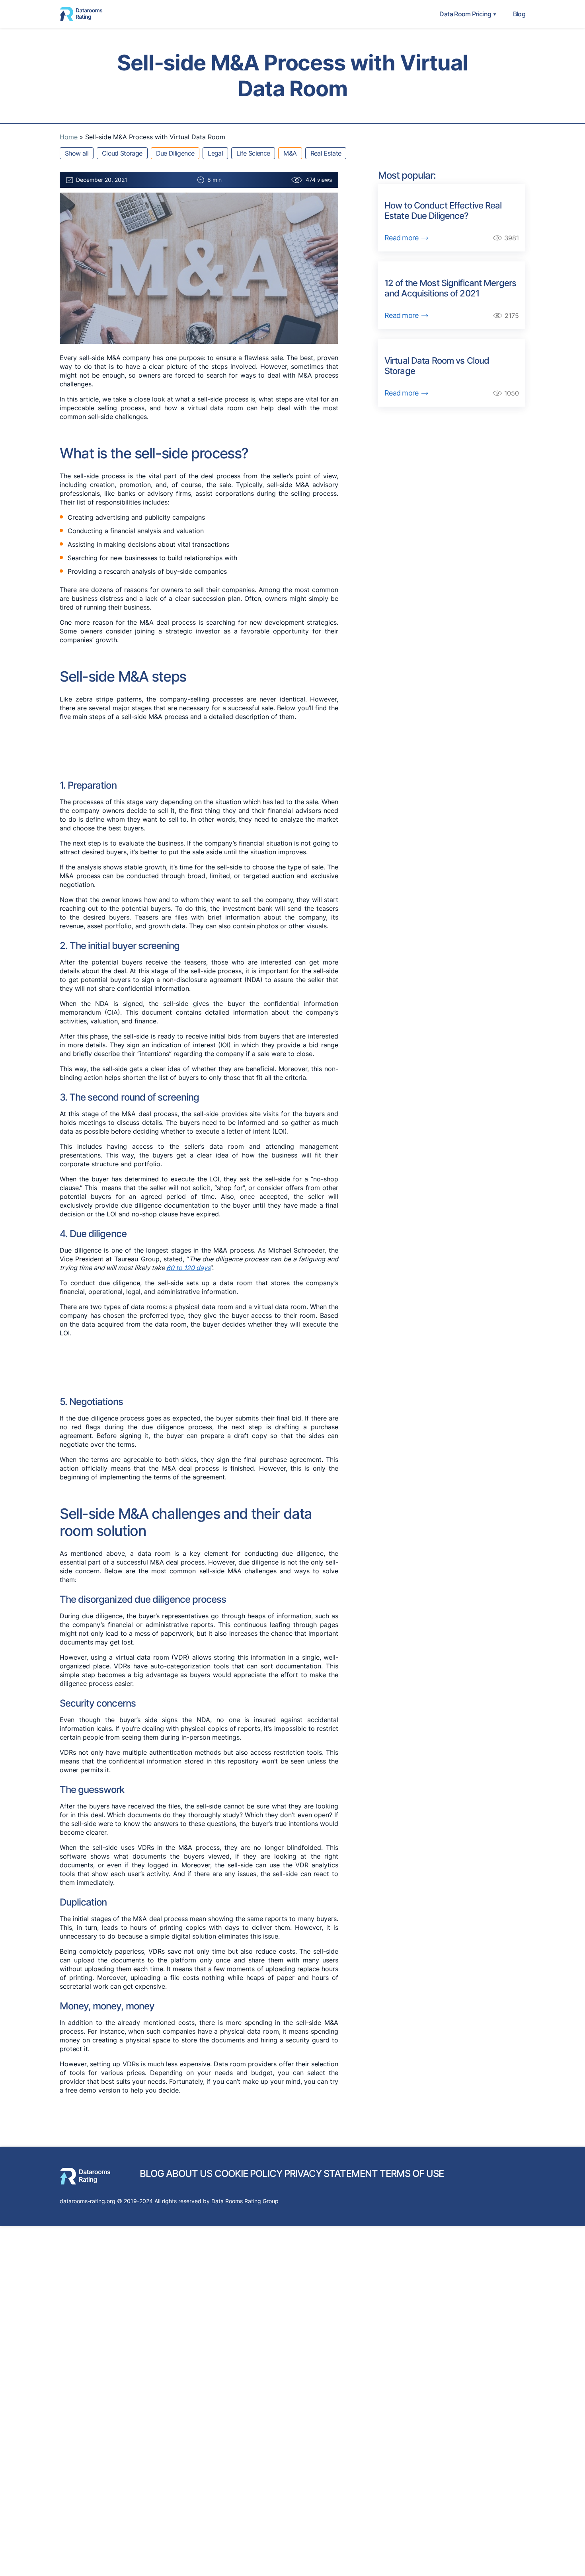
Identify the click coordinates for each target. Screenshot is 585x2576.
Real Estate (326, 153)
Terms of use (412, 2174)
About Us (189, 2174)
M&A (290, 153)
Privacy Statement (331, 2174)
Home (69, 137)
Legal (215, 153)
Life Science (253, 153)
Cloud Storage (122, 153)
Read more (402, 238)
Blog (519, 14)
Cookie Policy (249, 2174)
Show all (77, 153)
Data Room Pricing (465, 14)
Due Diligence (175, 153)
